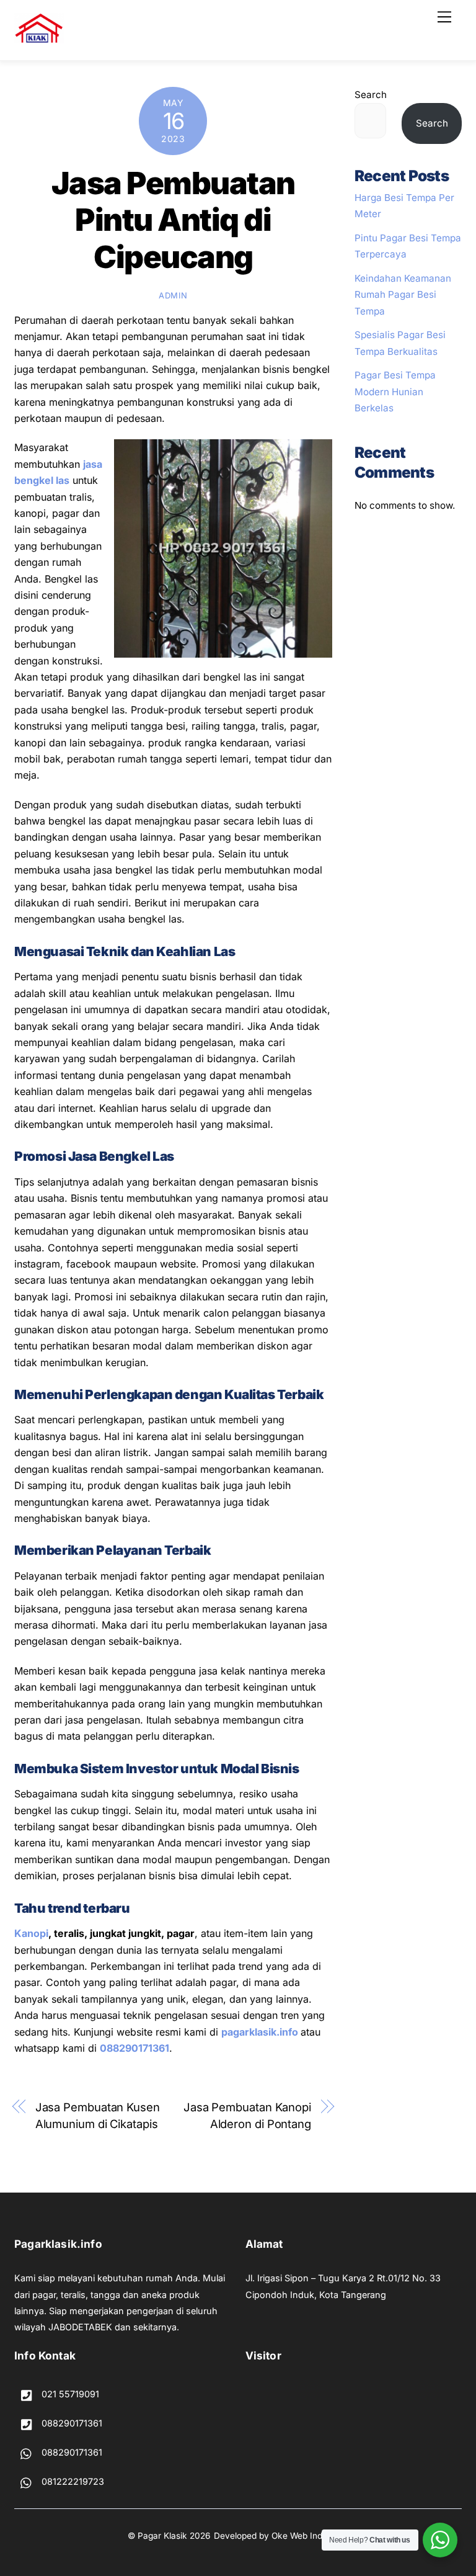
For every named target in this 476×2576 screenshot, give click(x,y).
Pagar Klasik (162, 2536)
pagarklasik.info (260, 2032)
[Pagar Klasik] (39, 38)
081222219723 (72, 2481)
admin (173, 295)
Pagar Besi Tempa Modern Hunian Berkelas (395, 391)
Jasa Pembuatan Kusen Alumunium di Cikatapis (98, 2115)
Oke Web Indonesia (310, 2536)
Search (371, 95)
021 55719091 (69, 2394)
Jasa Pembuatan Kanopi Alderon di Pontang (247, 2115)
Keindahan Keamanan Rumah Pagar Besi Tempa (403, 295)
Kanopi (31, 1933)
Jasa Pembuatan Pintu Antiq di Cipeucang (173, 220)
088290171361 (134, 2048)
